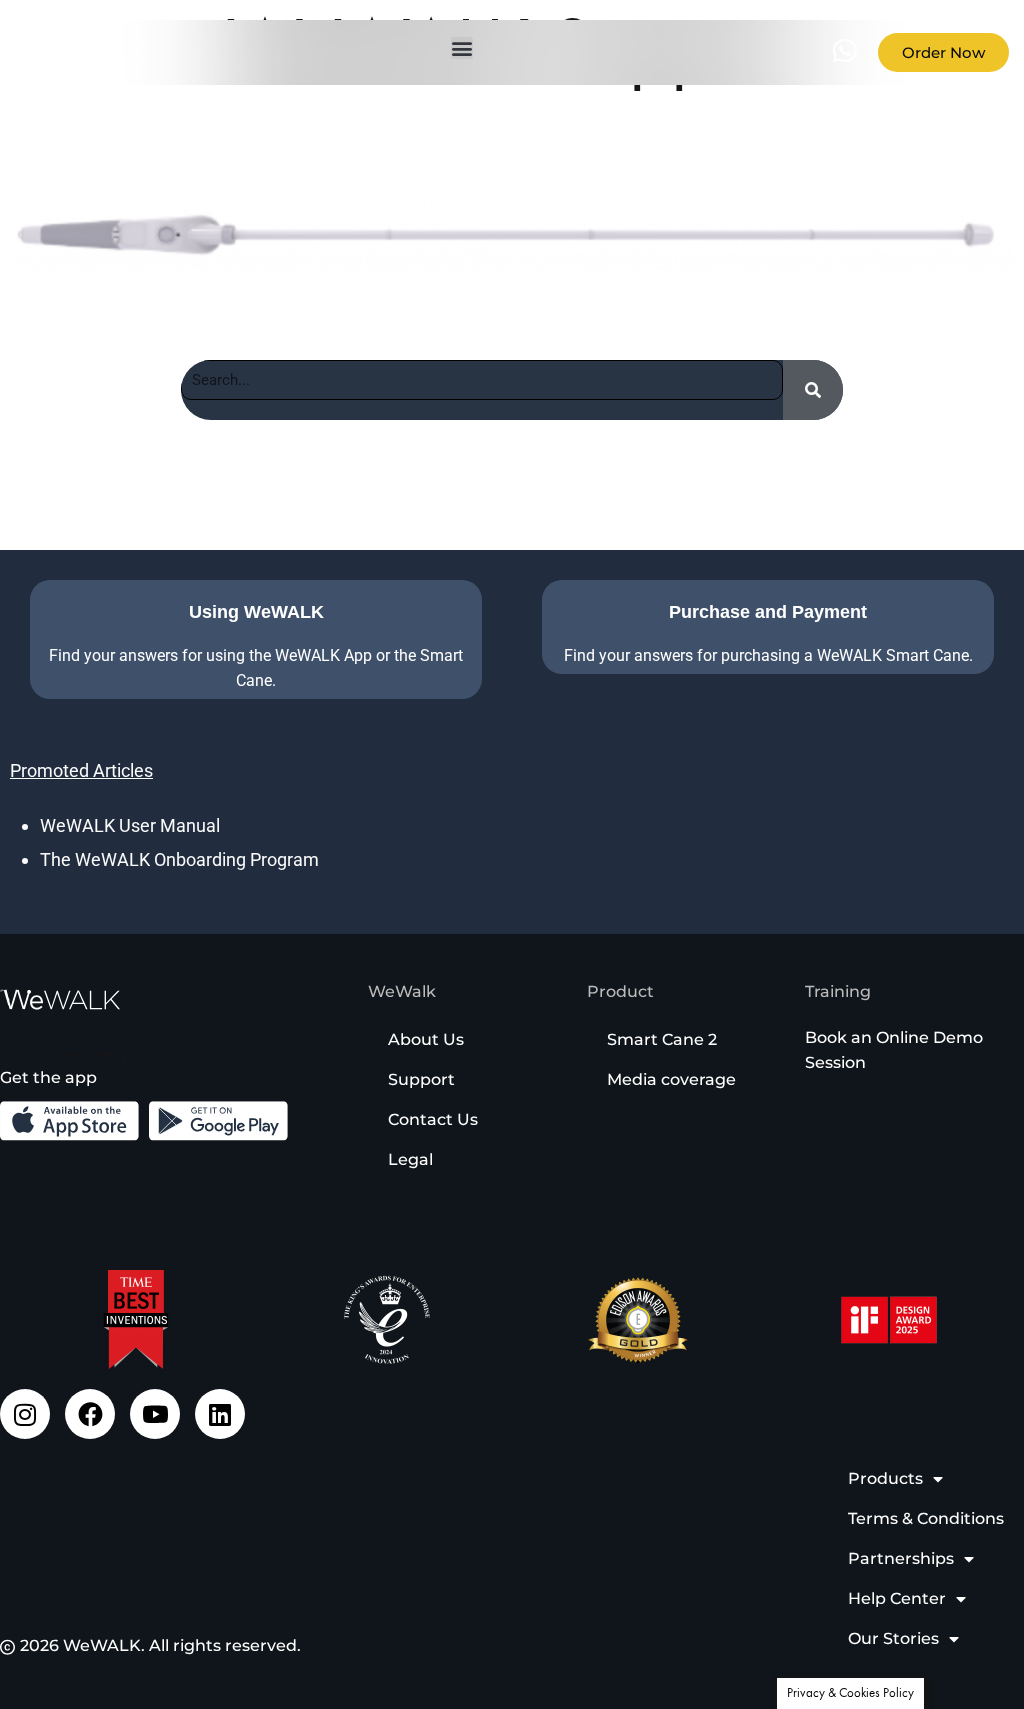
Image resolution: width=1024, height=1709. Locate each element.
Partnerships (901, 1558)
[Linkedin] (220, 1414)
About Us (426, 1039)
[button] (462, 48)
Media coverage (671, 1079)
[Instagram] (25, 1414)
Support (421, 1079)
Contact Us (433, 1119)
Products (885, 1478)
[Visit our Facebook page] (90, 1414)
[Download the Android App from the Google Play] (218, 1121)
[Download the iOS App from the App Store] (69, 1121)
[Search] (813, 390)
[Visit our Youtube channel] (155, 1414)
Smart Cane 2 (662, 1039)
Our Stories (893, 1638)
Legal (410, 1159)
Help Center (897, 1598)
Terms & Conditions (926, 1518)
